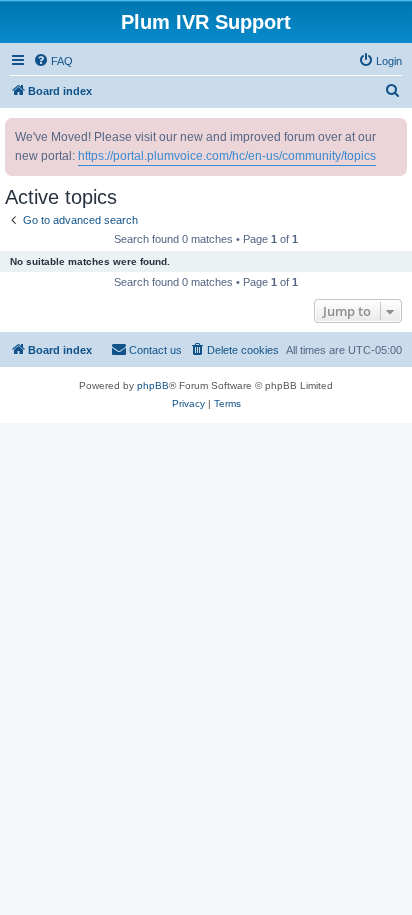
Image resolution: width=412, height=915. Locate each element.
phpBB (153, 385)
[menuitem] (53, 61)
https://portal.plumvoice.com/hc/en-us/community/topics (227, 156)
